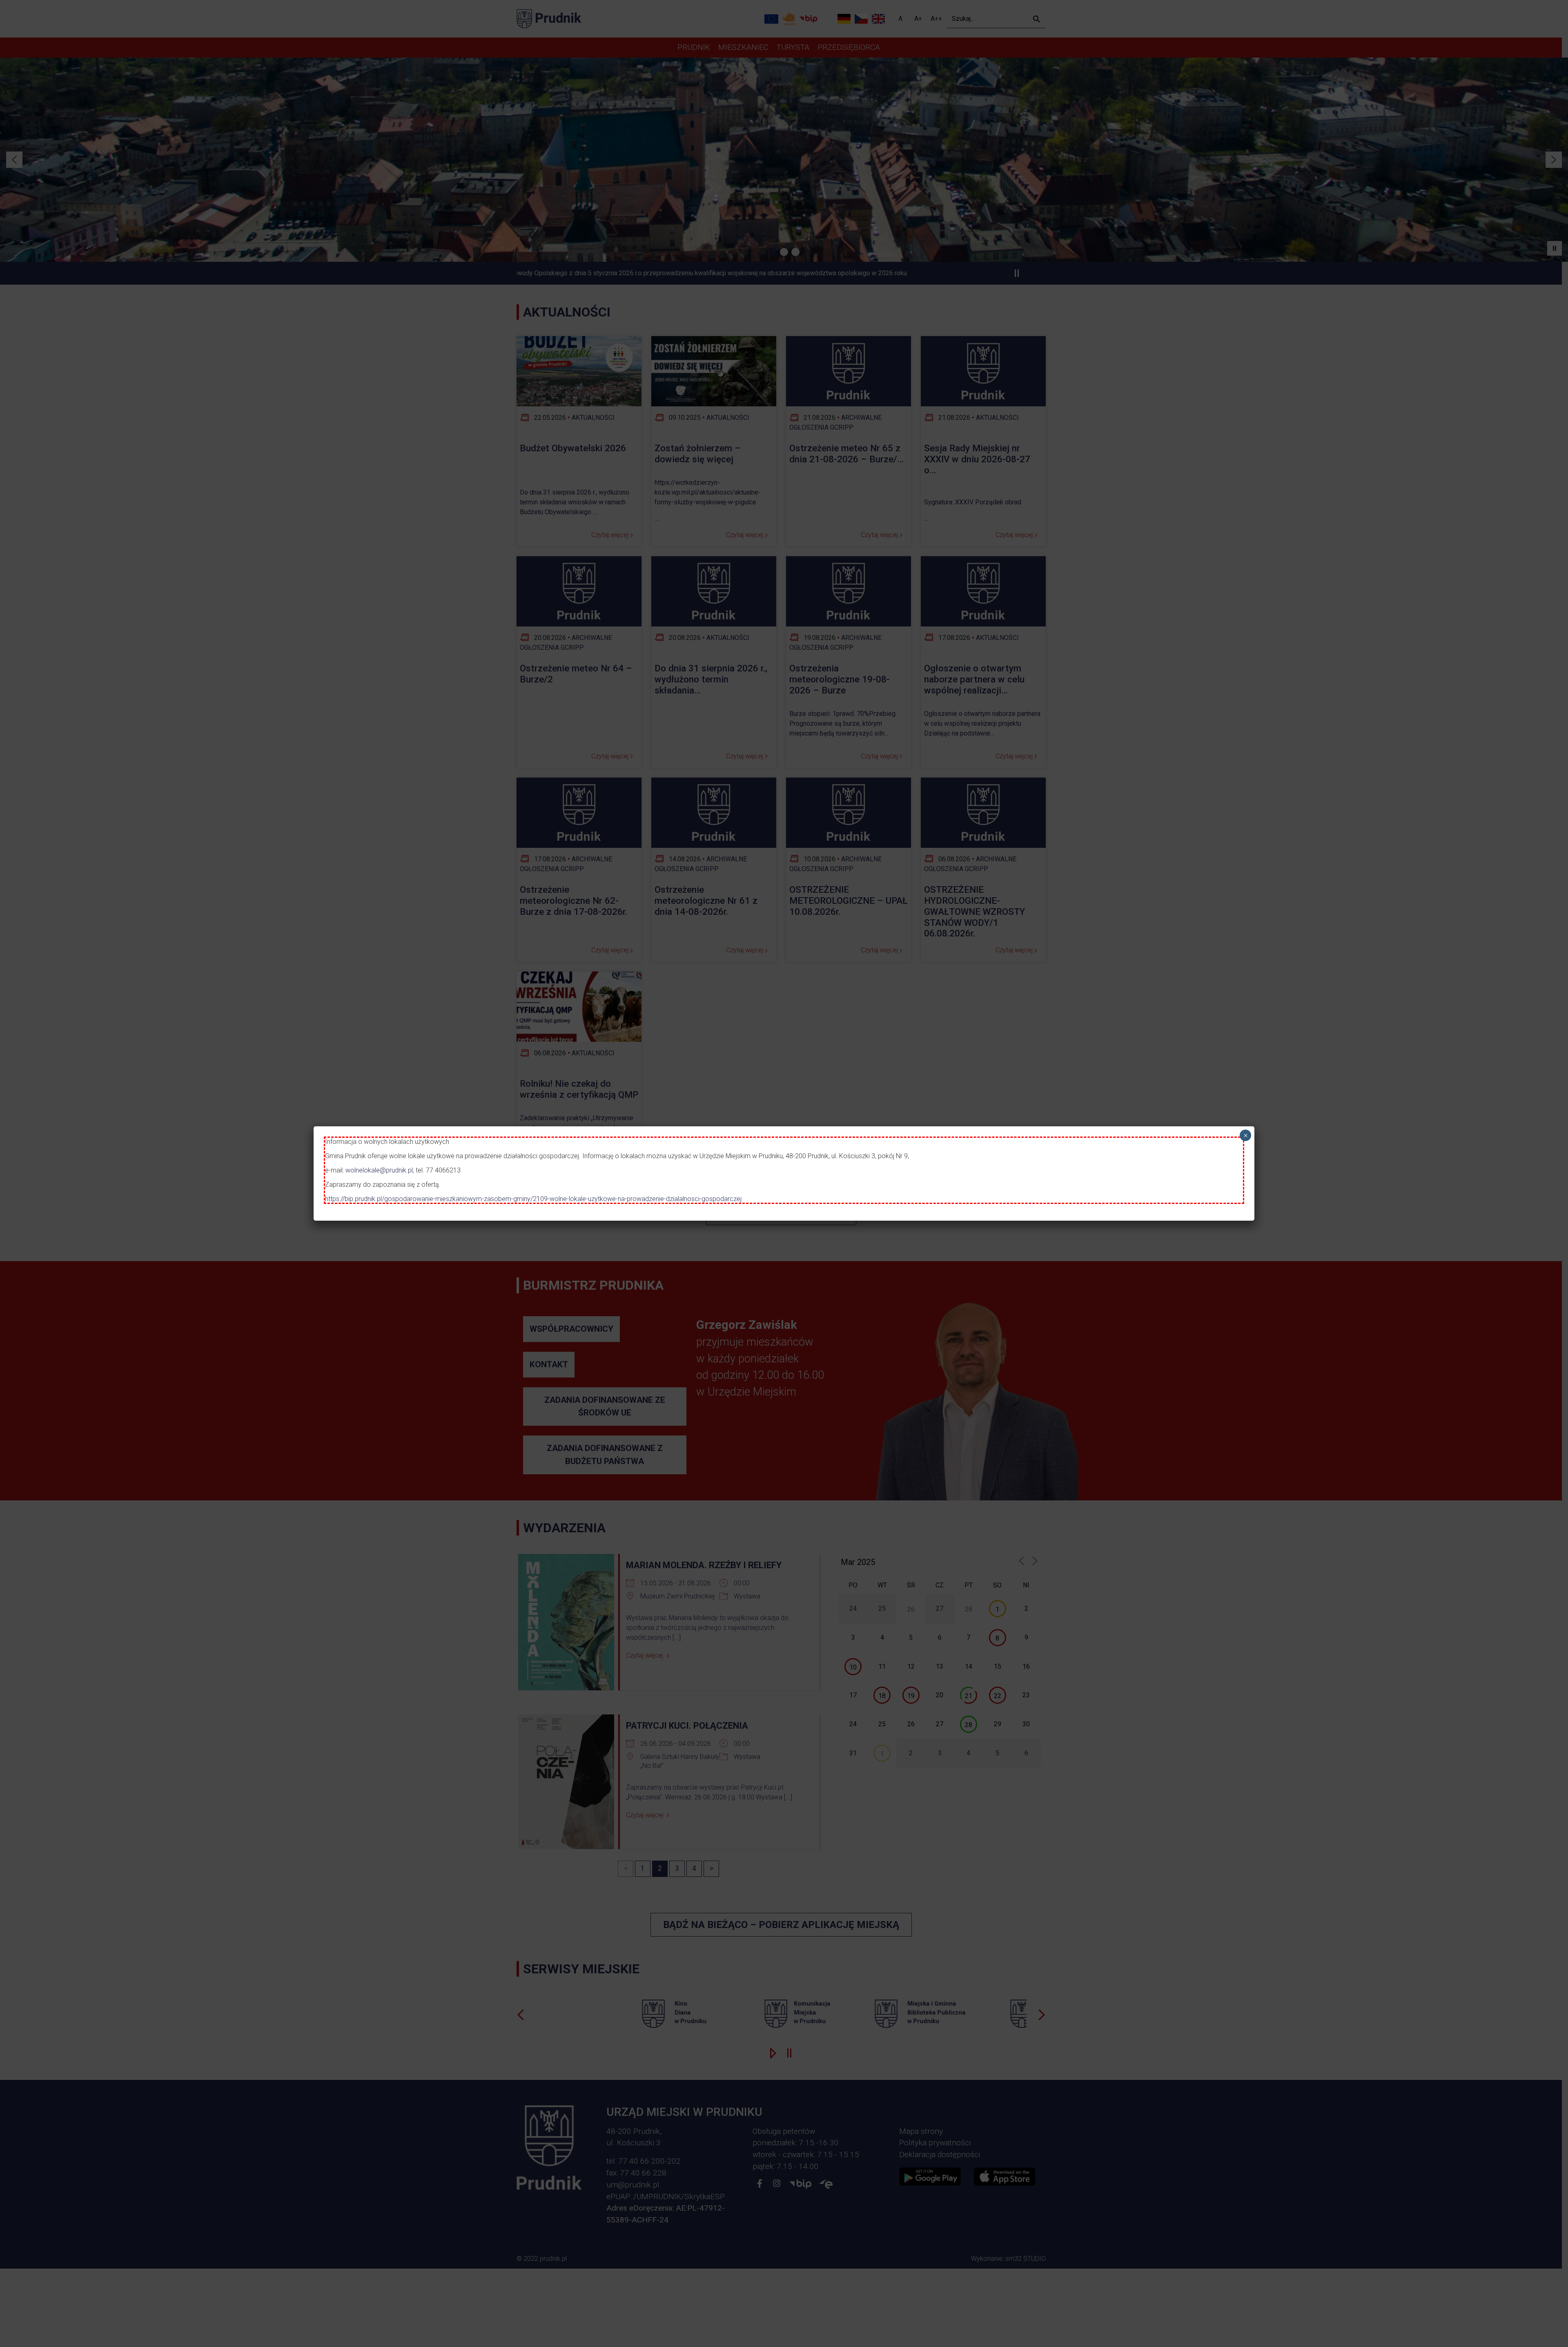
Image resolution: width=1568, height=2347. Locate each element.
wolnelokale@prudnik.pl (379, 1170)
